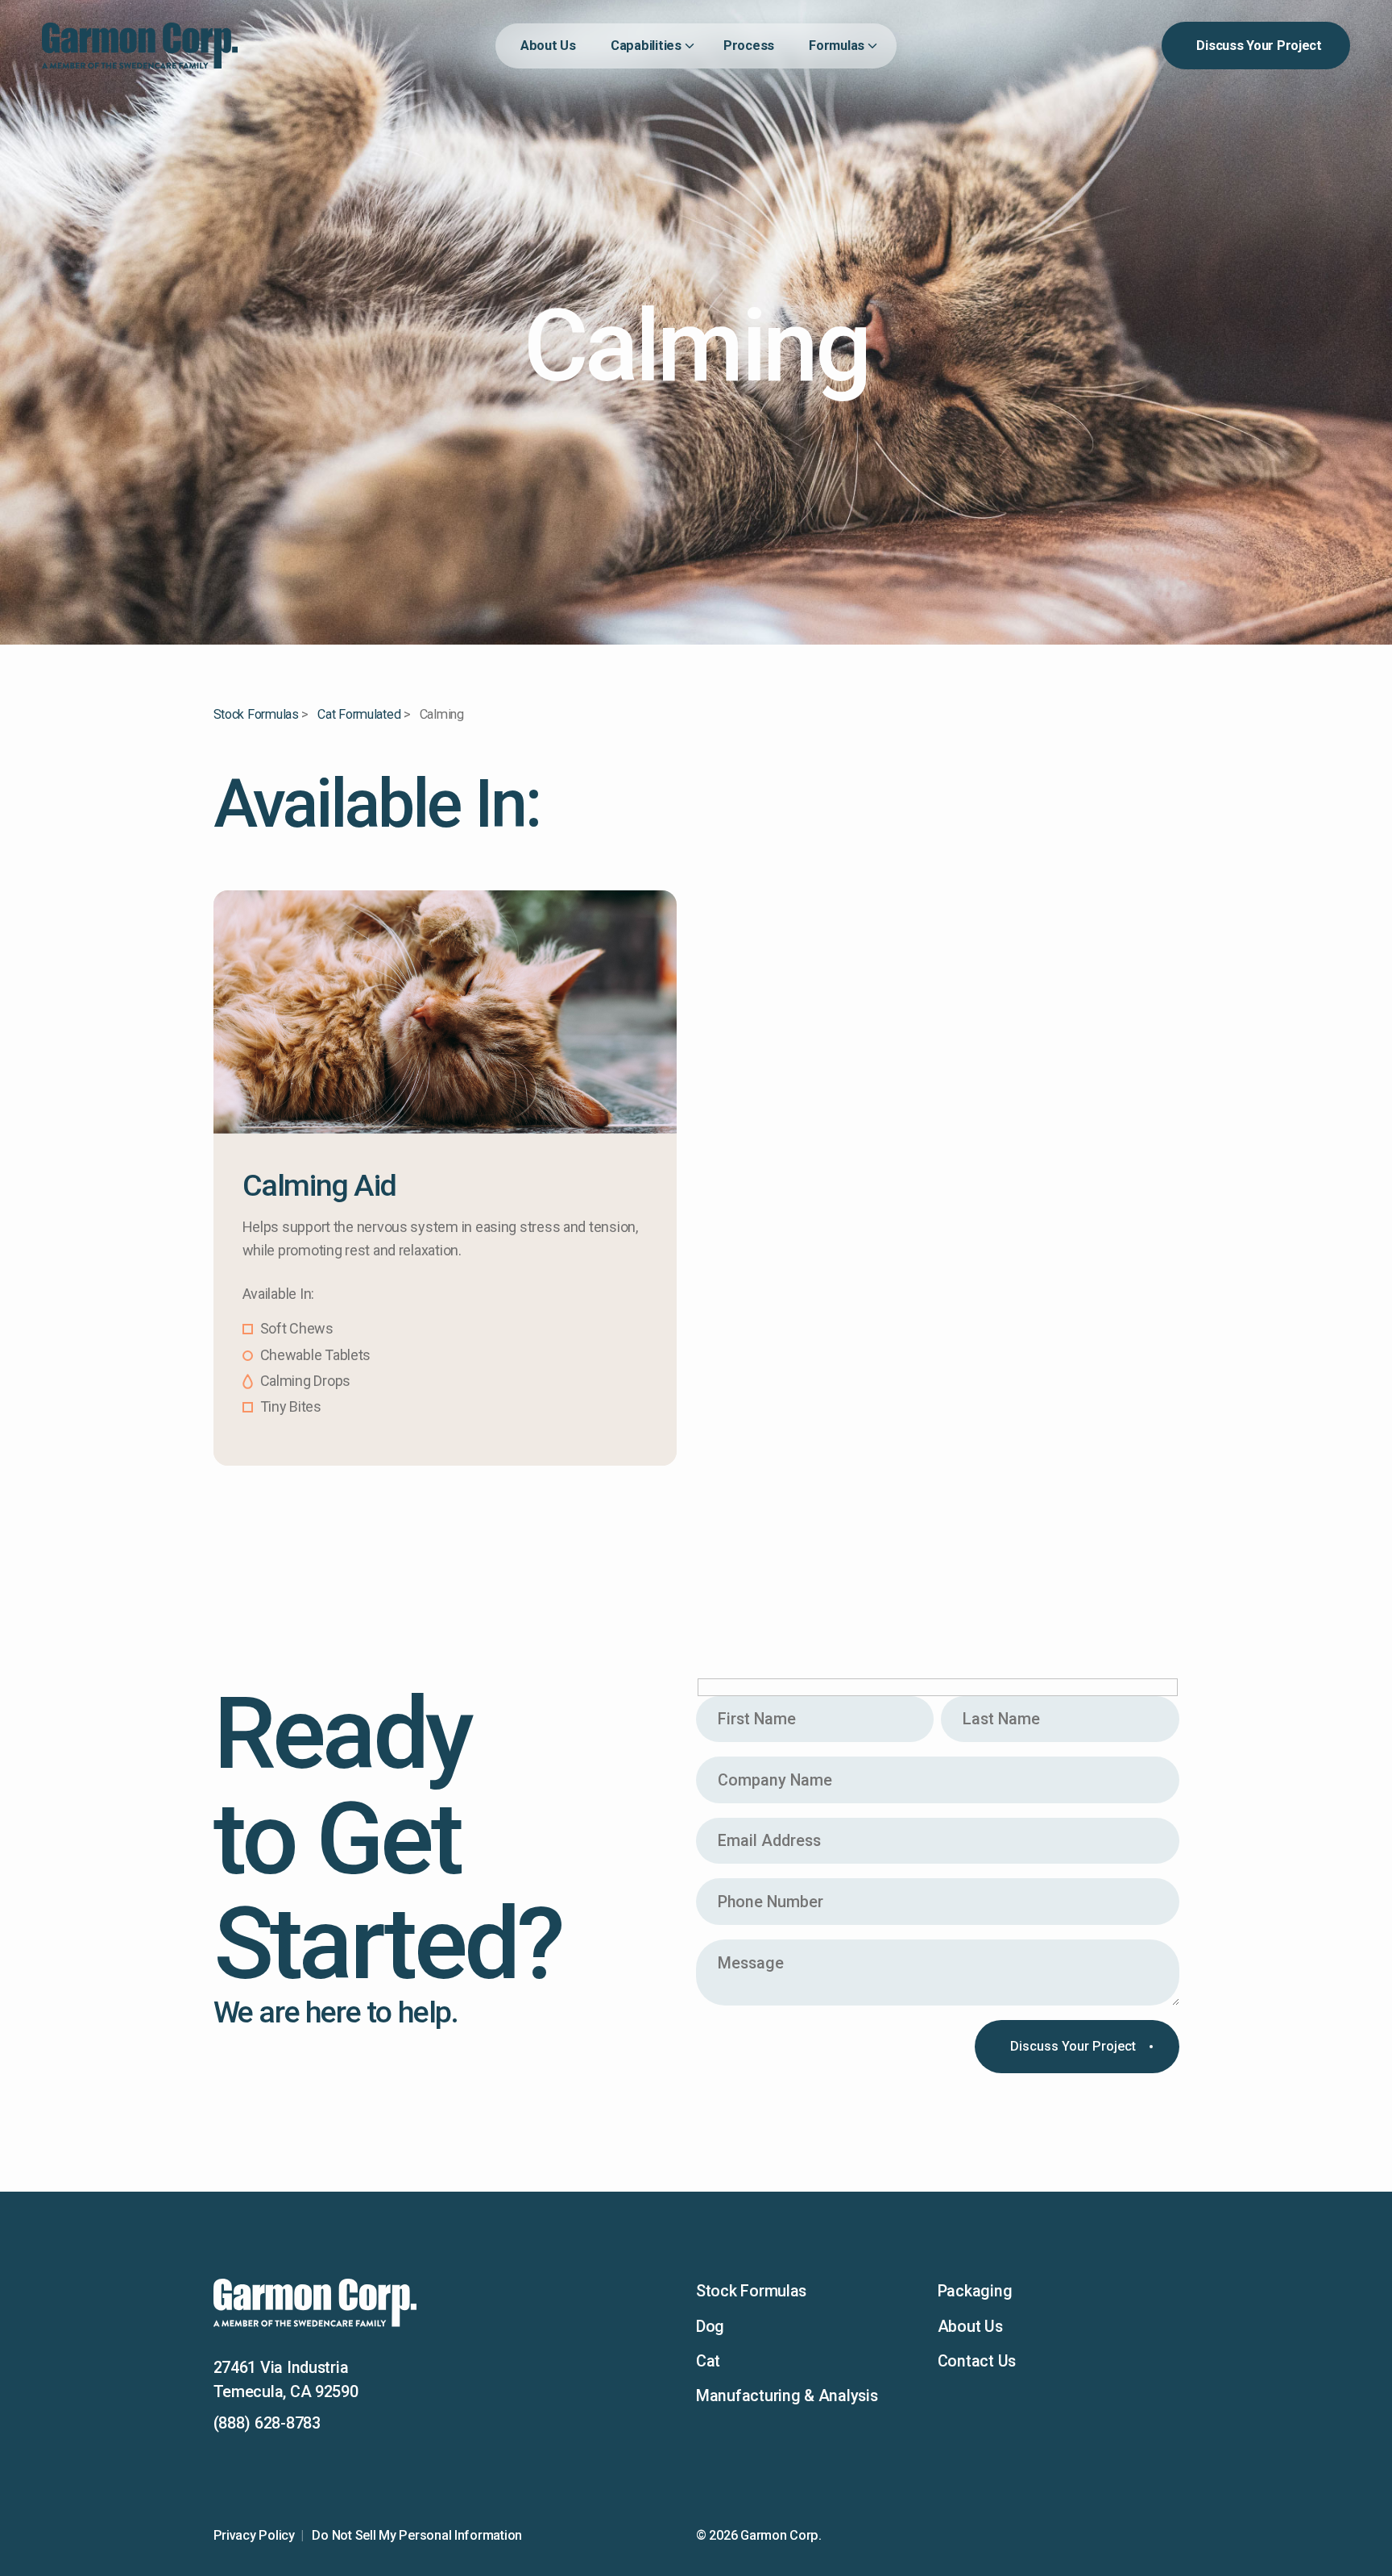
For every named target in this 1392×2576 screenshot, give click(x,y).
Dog (710, 2327)
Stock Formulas (256, 714)
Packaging (975, 2291)
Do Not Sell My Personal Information (417, 2535)
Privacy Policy (254, 2535)
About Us (970, 2327)
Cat (708, 2361)
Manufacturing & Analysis (787, 2396)
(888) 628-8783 (267, 2423)
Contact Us (977, 2361)
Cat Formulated (359, 714)
